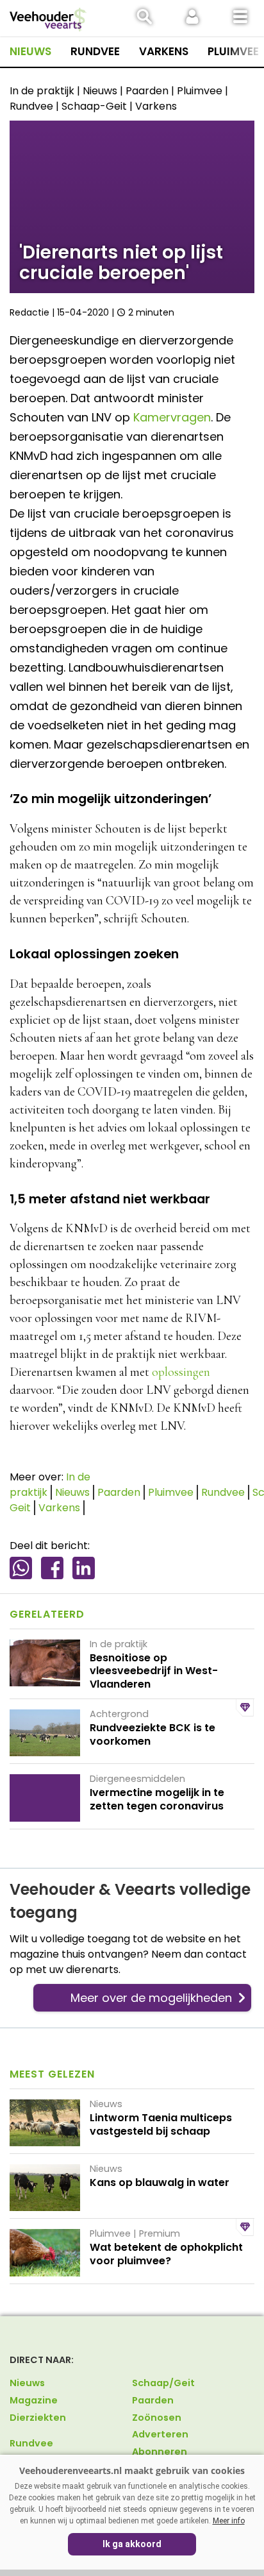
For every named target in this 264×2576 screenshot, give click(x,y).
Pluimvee (233, 51)
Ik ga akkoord (132, 2544)
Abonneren (160, 2452)
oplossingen (181, 1372)
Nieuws (30, 51)
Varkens (164, 51)
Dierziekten (38, 2418)
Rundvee (95, 51)
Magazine (34, 2400)
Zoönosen (157, 2418)
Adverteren (160, 2434)
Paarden (119, 1492)
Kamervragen (172, 417)
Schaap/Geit (163, 2383)
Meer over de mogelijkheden (151, 1998)
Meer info (229, 2521)
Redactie (29, 312)
